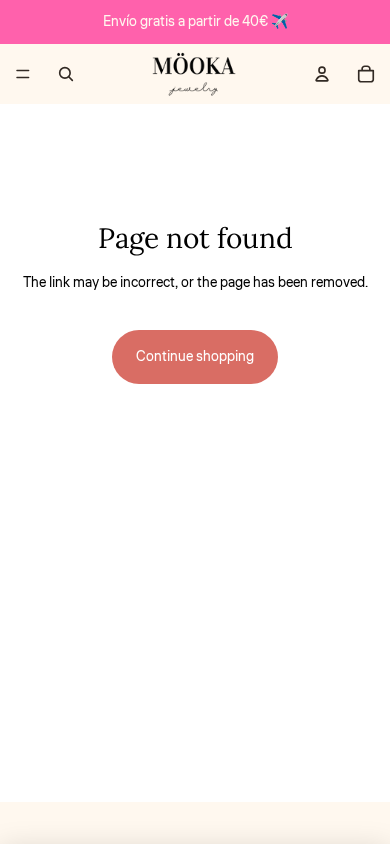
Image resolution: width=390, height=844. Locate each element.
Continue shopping (195, 357)
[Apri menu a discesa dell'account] (322, 74)
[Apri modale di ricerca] (66, 74)
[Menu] (23, 74)
